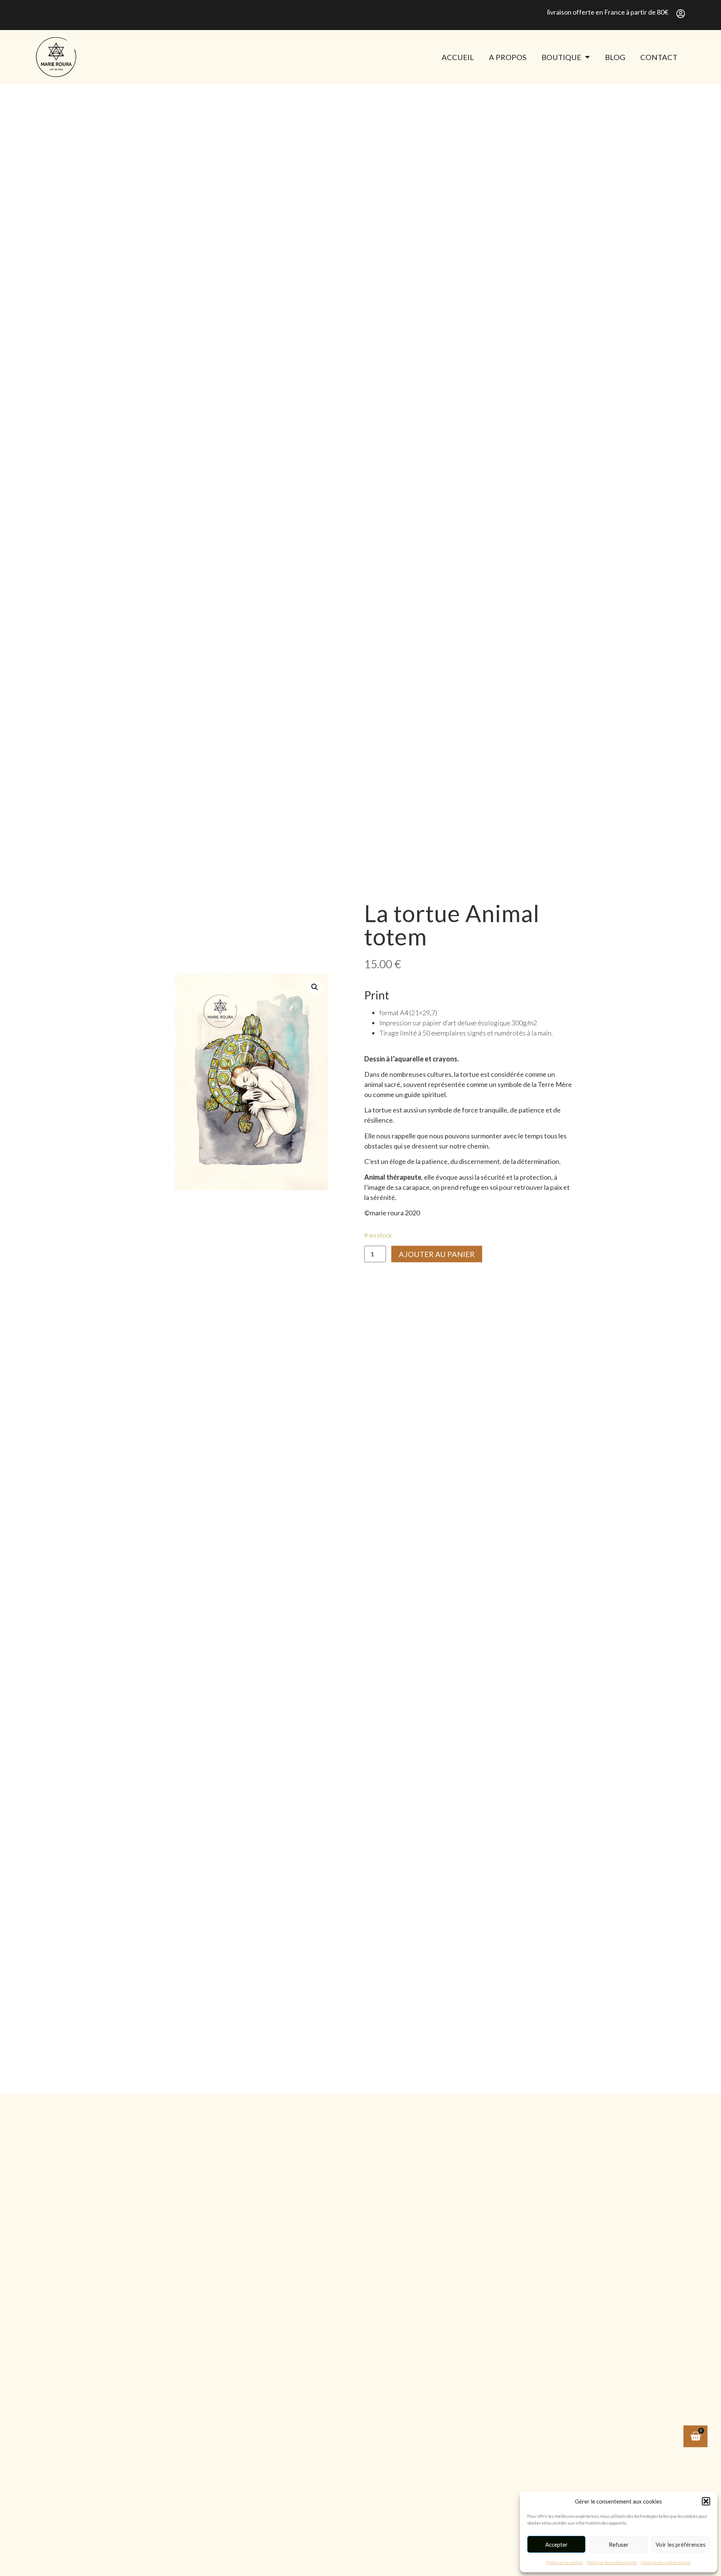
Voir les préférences (681, 2544)
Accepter (557, 2544)
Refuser (619, 2544)
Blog (615, 57)
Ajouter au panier (437, 1254)
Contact (659, 57)
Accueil (458, 57)
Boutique (561, 57)
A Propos (508, 57)
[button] (706, 2501)
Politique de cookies (565, 2562)
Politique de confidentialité (612, 2562)
